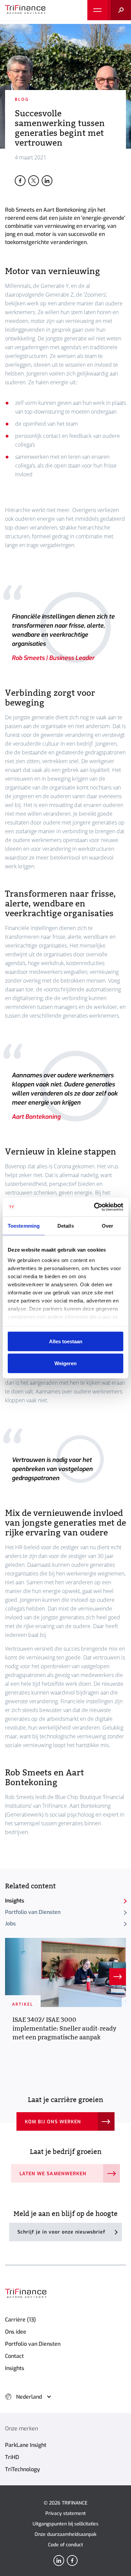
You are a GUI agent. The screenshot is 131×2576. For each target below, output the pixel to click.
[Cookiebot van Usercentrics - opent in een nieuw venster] (94, 1207)
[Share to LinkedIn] (47, 181)
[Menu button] (97, 10)
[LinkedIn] (59, 2560)
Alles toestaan (66, 1341)
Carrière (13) (20, 2320)
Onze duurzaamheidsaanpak (65, 2534)
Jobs (10, 1924)
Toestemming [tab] (24, 1225)
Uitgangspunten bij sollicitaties (65, 2524)
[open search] (119, 10)
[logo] (25, 10)
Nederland (29, 2397)
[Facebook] (72, 2560)
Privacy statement (65, 2513)
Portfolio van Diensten (33, 1912)
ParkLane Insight (26, 2445)
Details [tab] (66, 1225)
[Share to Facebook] (20, 181)
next (118, 1977)
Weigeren (65, 1363)
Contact (14, 2356)
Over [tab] (107, 1225)
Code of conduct (65, 2545)
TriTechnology (23, 2469)
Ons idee (16, 2332)
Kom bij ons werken (53, 2122)
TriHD (12, 2457)
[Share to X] (34, 181)
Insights (15, 1901)
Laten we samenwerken (53, 2174)
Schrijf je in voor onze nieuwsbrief (61, 2232)
